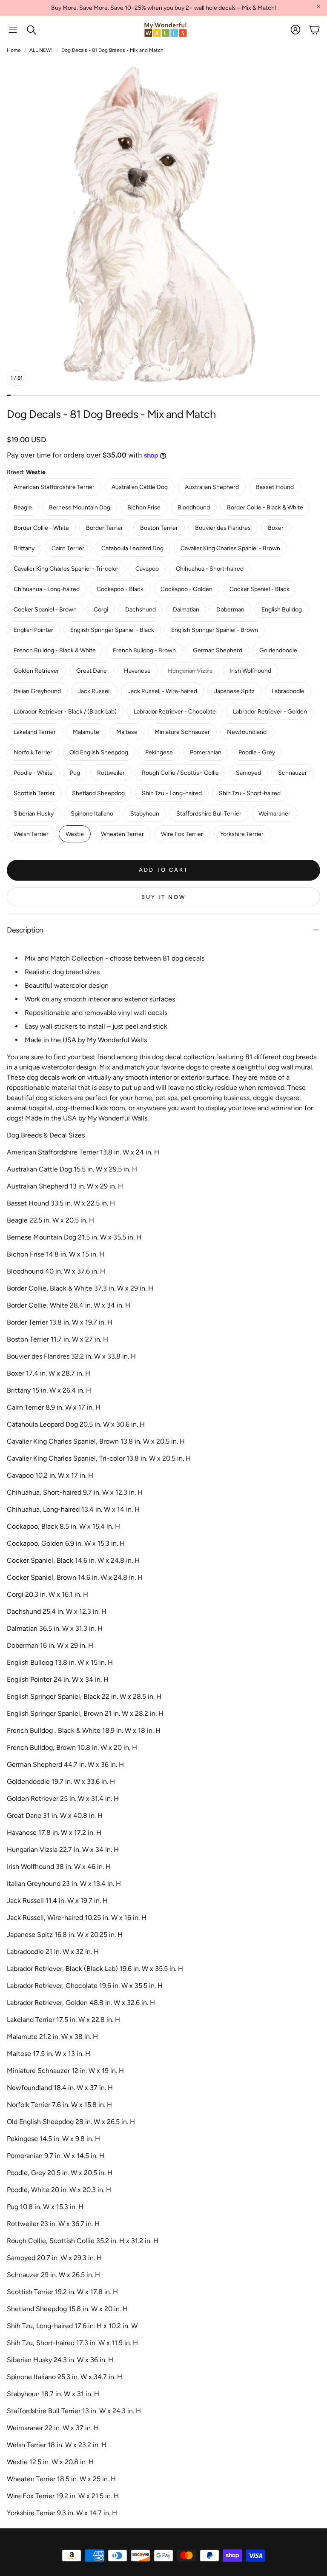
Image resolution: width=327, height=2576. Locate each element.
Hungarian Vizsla (190, 671)
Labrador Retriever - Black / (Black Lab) (65, 712)
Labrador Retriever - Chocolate (175, 712)
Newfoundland (247, 732)
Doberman (230, 610)
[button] (13, 30)
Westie (75, 834)
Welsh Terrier (31, 834)
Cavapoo (147, 569)
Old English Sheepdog (99, 752)
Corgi (101, 610)
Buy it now (164, 897)
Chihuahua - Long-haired (47, 589)
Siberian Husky (34, 814)
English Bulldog (282, 610)
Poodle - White (33, 773)
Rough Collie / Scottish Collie (180, 773)
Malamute (86, 732)
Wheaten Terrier (122, 834)
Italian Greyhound (37, 691)
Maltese (127, 732)
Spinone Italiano (92, 814)
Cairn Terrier (68, 548)
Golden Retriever (36, 671)
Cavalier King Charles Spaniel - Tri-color (66, 569)
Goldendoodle (278, 650)
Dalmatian (186, 610)
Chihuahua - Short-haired (210, 569)
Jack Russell (94, 691)
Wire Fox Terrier (182, 834)
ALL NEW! (41, 50)
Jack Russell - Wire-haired (162, 691)
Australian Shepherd (212, 487)
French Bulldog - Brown (144, 650)
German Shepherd (218, 650)
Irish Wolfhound (250, 671)
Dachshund (141, 610)
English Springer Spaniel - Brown (215, 630)
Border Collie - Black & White (265, 508)
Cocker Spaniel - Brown (45, 610)
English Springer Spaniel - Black (112, 630)
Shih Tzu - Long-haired (172, 793)
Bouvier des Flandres (223, 528)
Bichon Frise (144, 508)
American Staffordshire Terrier (54, 487)
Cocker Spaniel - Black (260, 589)
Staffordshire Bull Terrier (209, 814)
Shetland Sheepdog (98, 793)
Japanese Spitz (234, 691)
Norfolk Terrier (33, 752)
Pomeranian (206, 752)
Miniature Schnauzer (182, 732)
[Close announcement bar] (318, 6)
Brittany (24, 548)
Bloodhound (194, 508)
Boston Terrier (159, 528)
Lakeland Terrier (35, 732)
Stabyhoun (145, 814)
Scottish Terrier (34, 793)
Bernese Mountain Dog (80, 508)
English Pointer (33, 630)
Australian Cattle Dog (140, 487)
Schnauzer (293, 773)
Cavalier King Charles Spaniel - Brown (230, 548)
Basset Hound (275, 487)
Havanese (137, 671)
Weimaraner (274, 814)
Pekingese (159, 752)
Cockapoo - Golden (186, 589)
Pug (75, 773)
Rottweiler (111, 773)
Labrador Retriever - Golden (270, 712)
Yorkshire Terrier (242, 834)
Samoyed (248, 773)
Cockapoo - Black (120, 589)
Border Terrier (105, 528)
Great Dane (92, 671)
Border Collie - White (41, 528)
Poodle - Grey (257, 752)
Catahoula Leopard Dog (132, 548)
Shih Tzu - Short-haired (250, 793)
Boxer (276, 528)
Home (14, 50)
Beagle (23, 508)
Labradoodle (288, 691)
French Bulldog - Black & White (55, 650)
